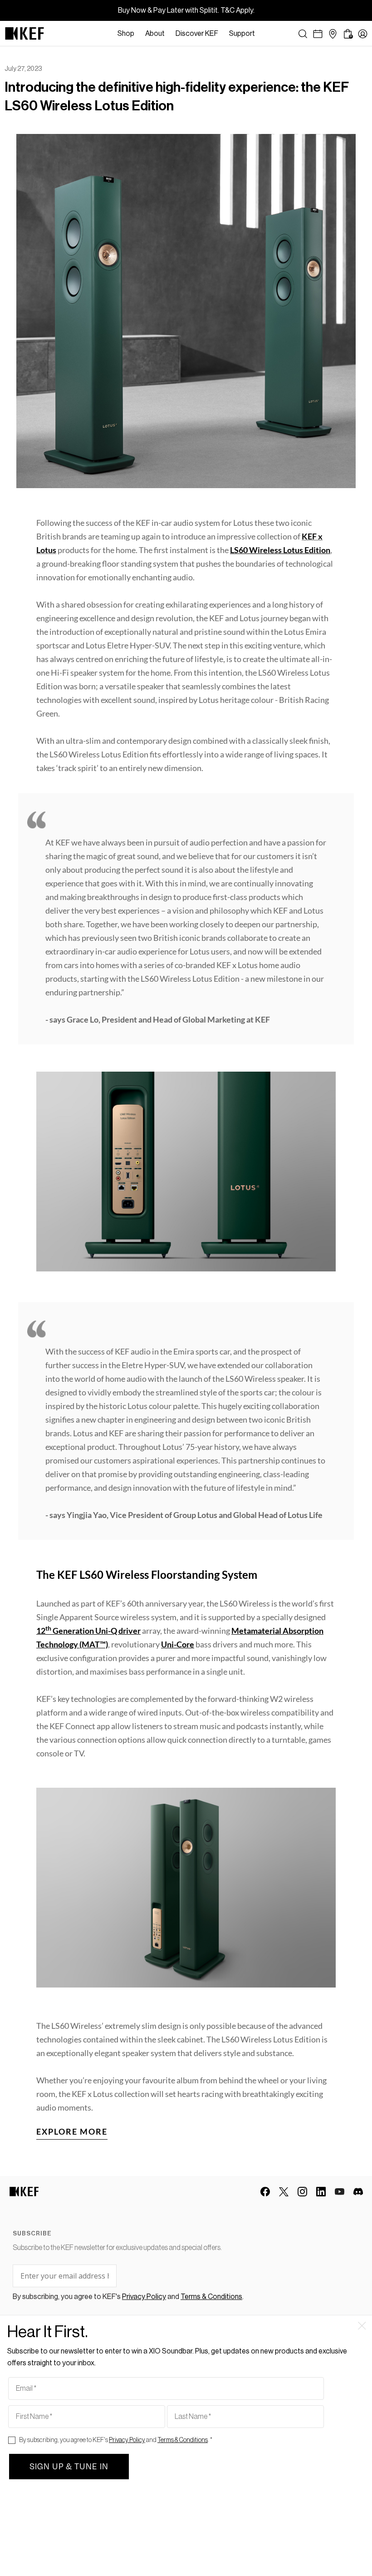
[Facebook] (265, 2192)
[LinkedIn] (321, 2192)
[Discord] (358, 2192)
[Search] (303, 34)
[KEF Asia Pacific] (24, 34)
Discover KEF (197, 34)
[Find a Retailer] (333, 34)
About (155, 34)
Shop (126, 34)
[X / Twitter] (284, 2192)
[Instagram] (302, 2192)
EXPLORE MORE (72, 2131)
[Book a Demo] (318, 34)
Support (242, 34)
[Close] (265, 34)
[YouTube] (340, 2192)
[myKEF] (363, 34)
